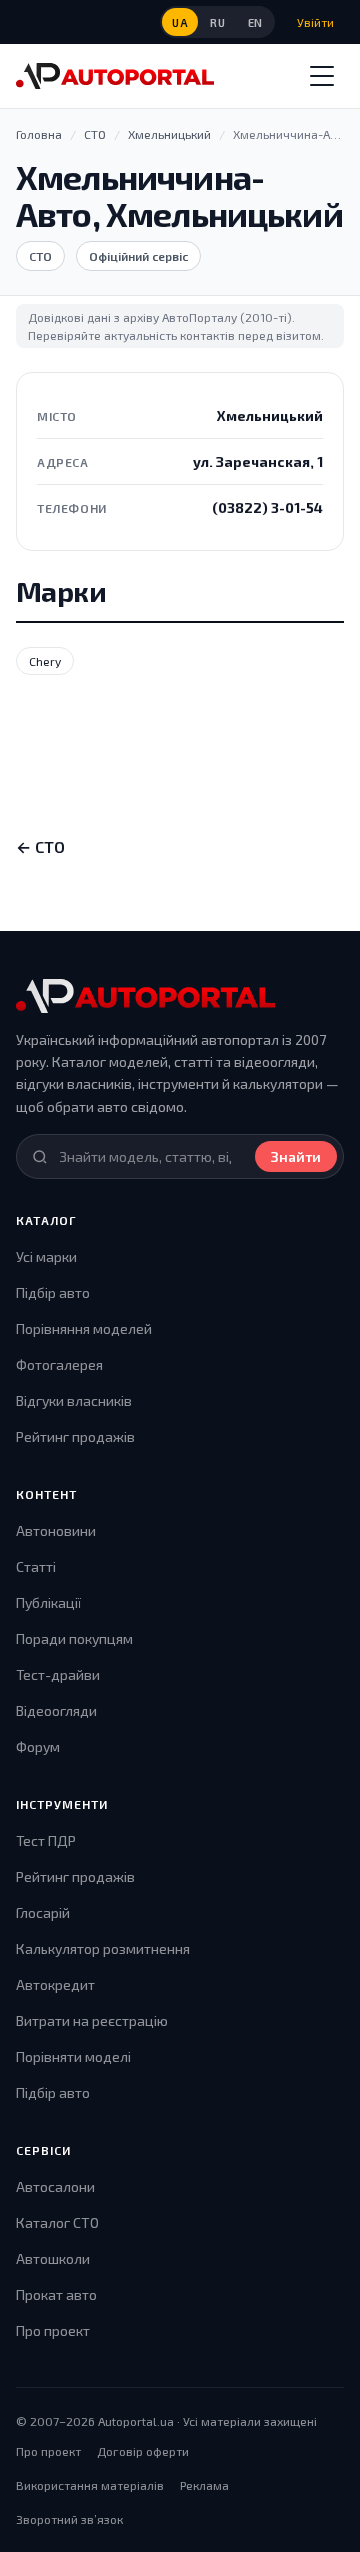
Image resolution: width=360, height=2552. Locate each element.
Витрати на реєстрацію (92, 2020)
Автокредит (55, 1984)
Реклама (204, 2485)
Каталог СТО (57, 2222)
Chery (45, 661)
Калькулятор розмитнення (103, 1948)
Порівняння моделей (84, 1328)
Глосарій (43, 1912)
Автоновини (56, 1530)
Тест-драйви (58, 1674)
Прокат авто (56, 2294)
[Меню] (322, 76)
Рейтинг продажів (75, 1436)
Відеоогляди (56, 1710)
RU (217, 22)
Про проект (53, 2330)
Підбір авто (53, 1292)
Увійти (315, 22)
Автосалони (55, 2186)
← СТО (40, 846)
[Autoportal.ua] (115, 76)
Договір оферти (143, 2451)
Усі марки (46, 1256)
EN (255, 22)
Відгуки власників (74, 1400)
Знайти (296, 1156)
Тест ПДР (46, 1840)
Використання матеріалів (90, 2485)
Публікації (48, 1602)
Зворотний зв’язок (69, 2519)
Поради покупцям (74, 1638)
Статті (36, 1566)
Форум (38, 1746)
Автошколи (53, 2258)
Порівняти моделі (73, 2056)
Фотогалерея (59, 1364)
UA (180, 22)
